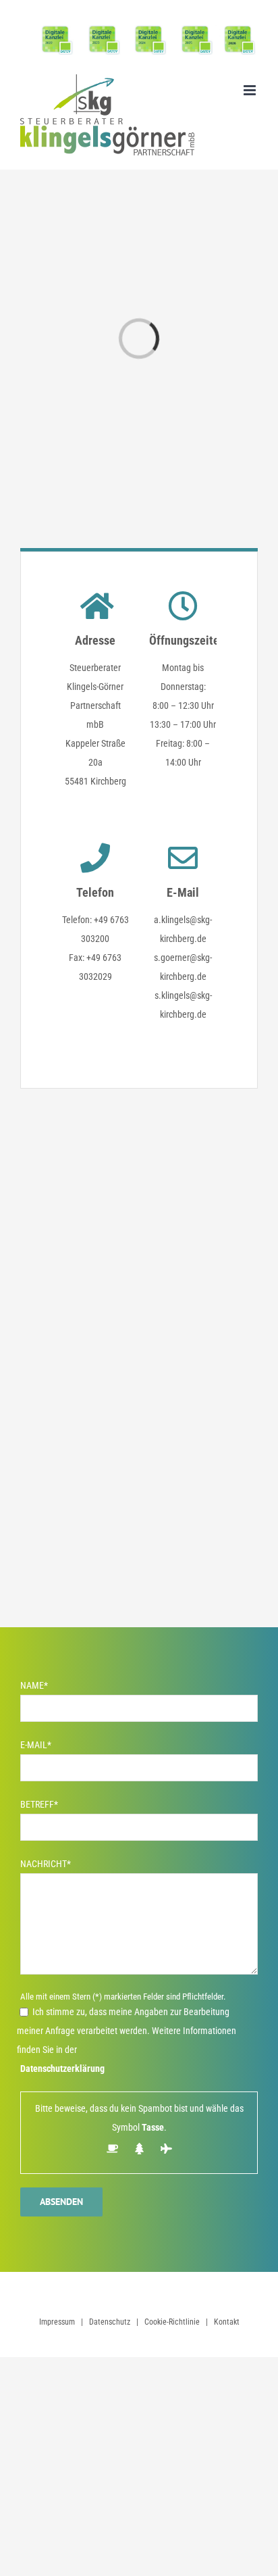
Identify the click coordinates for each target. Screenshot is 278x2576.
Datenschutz (110, 2322)
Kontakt (227, 2322)
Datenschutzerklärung (62, 2069)
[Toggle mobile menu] (251, 90)
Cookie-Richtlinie (172, 2322)
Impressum (57, 2322)
